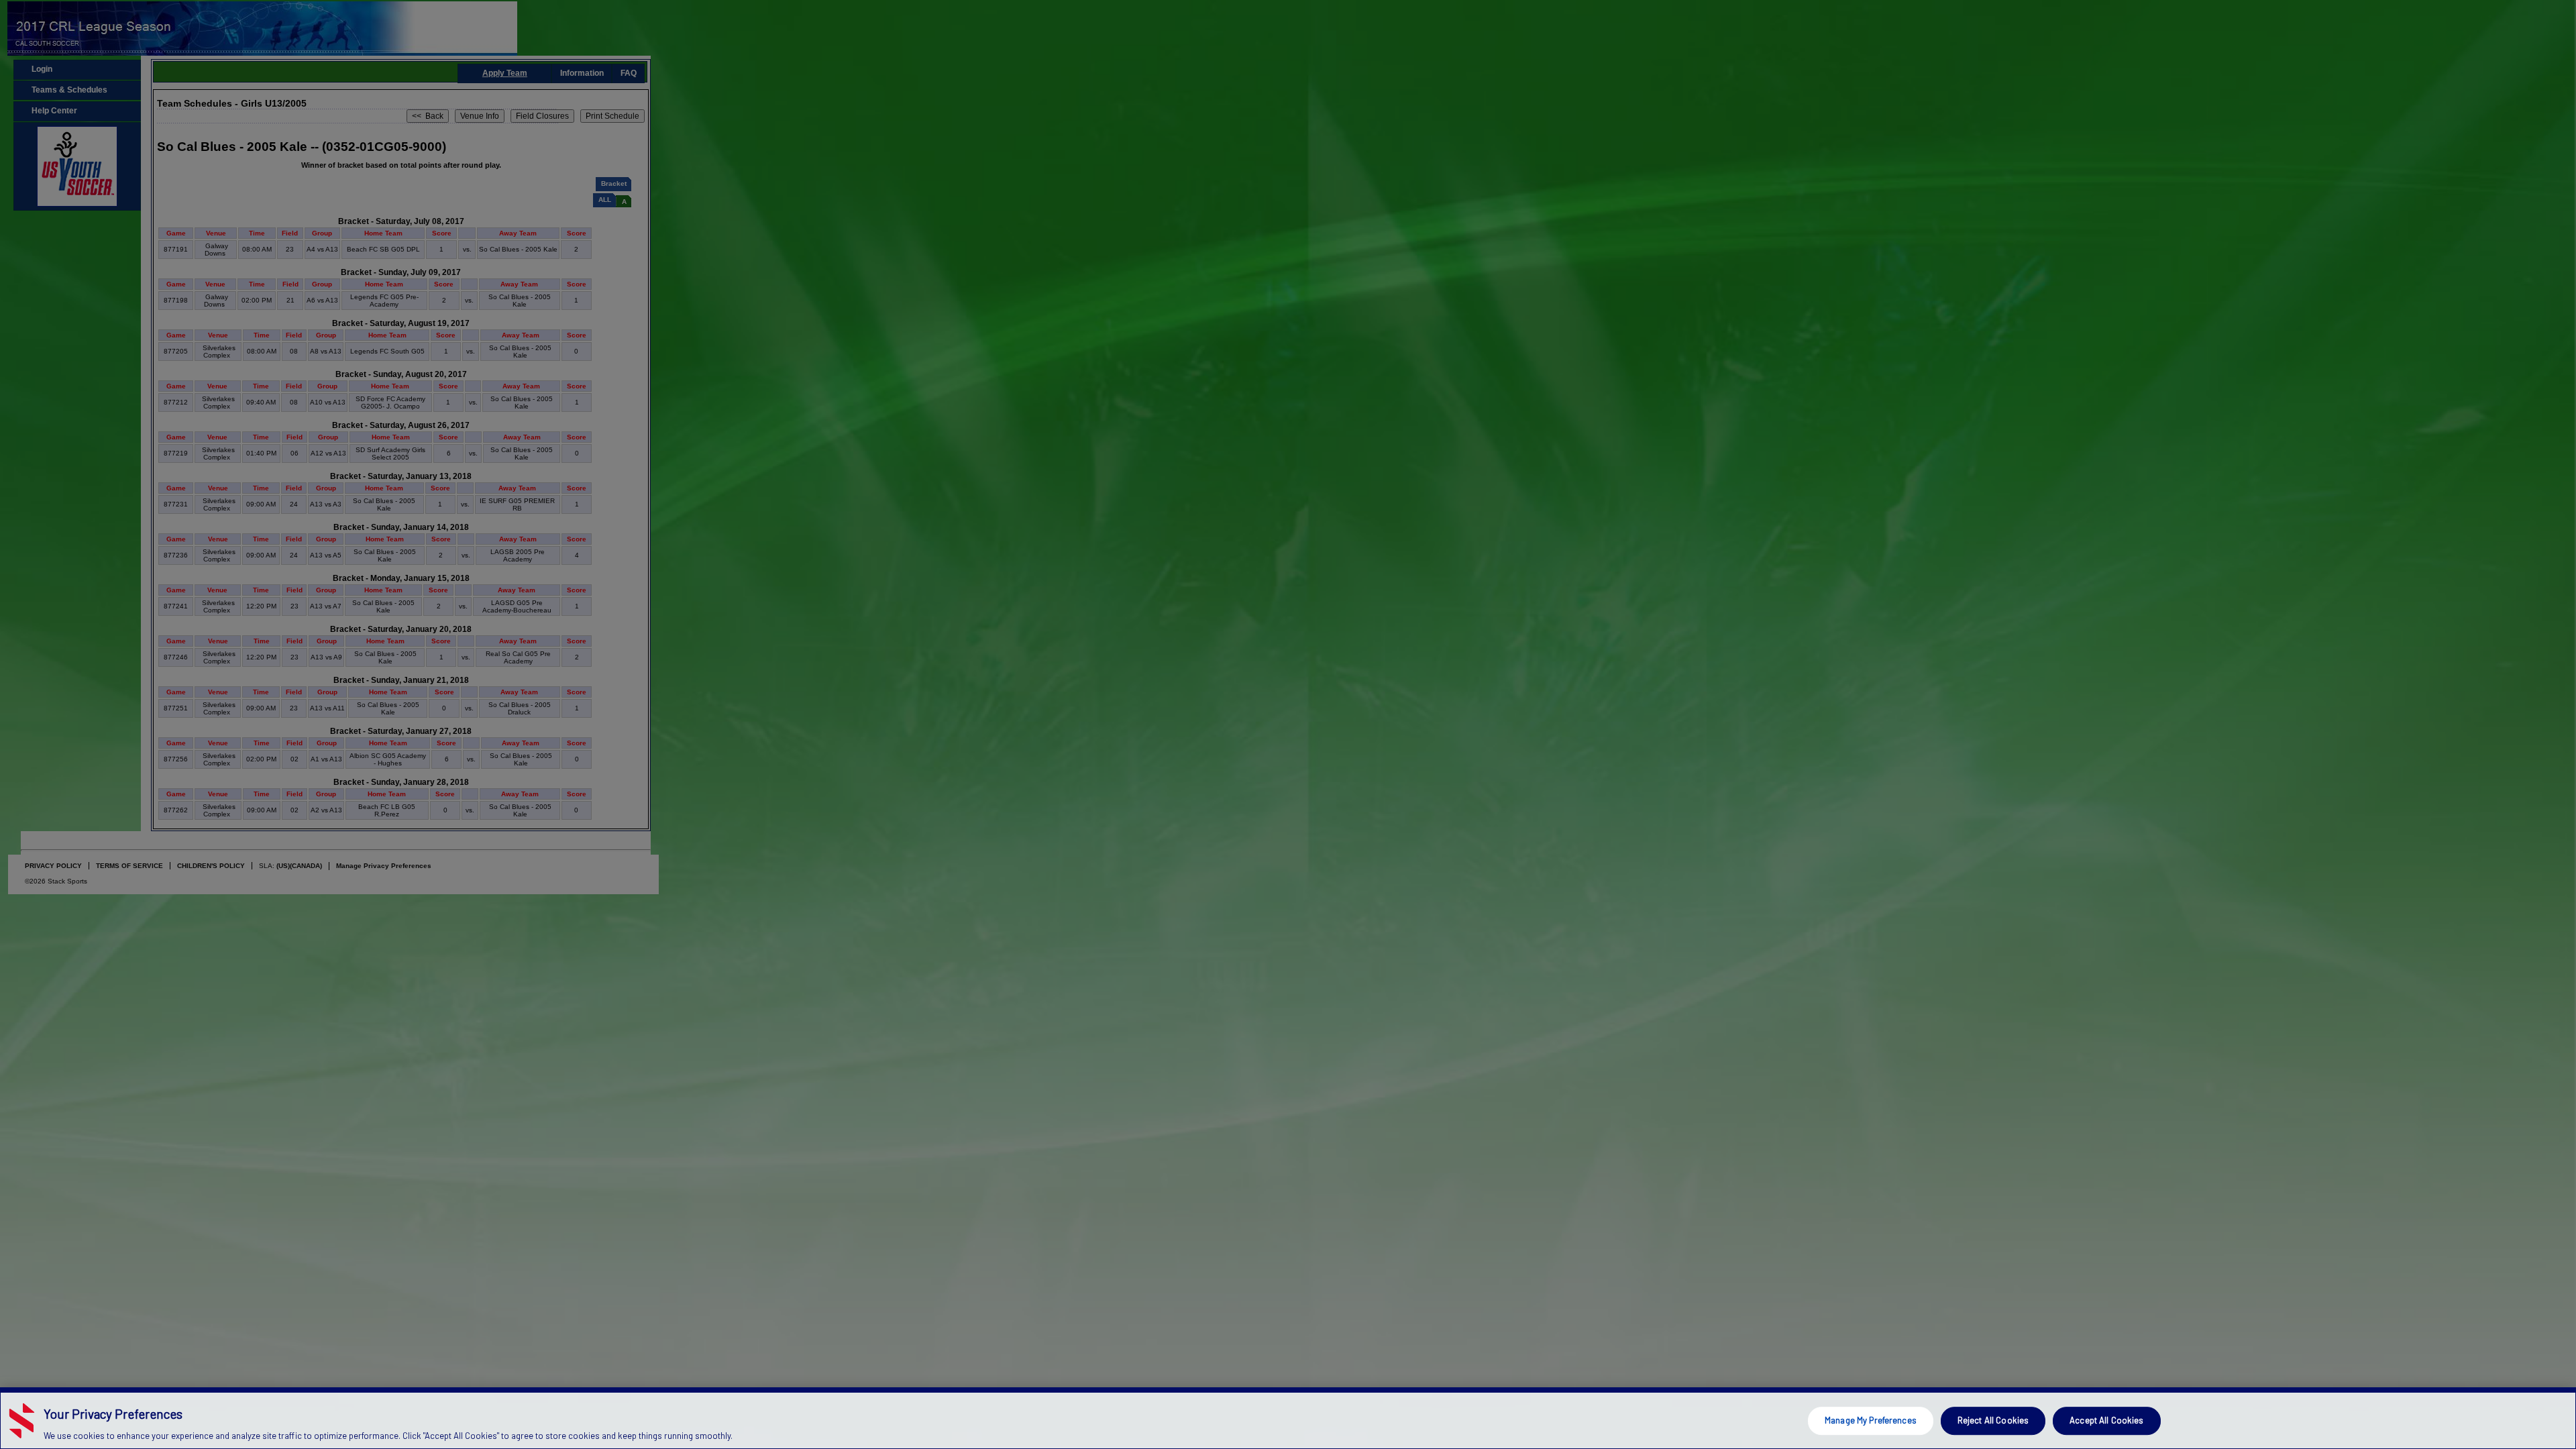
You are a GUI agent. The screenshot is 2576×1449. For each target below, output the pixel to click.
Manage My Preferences (1871, 1420)
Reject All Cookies (1993, 1420)
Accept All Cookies (2106, 1420)
